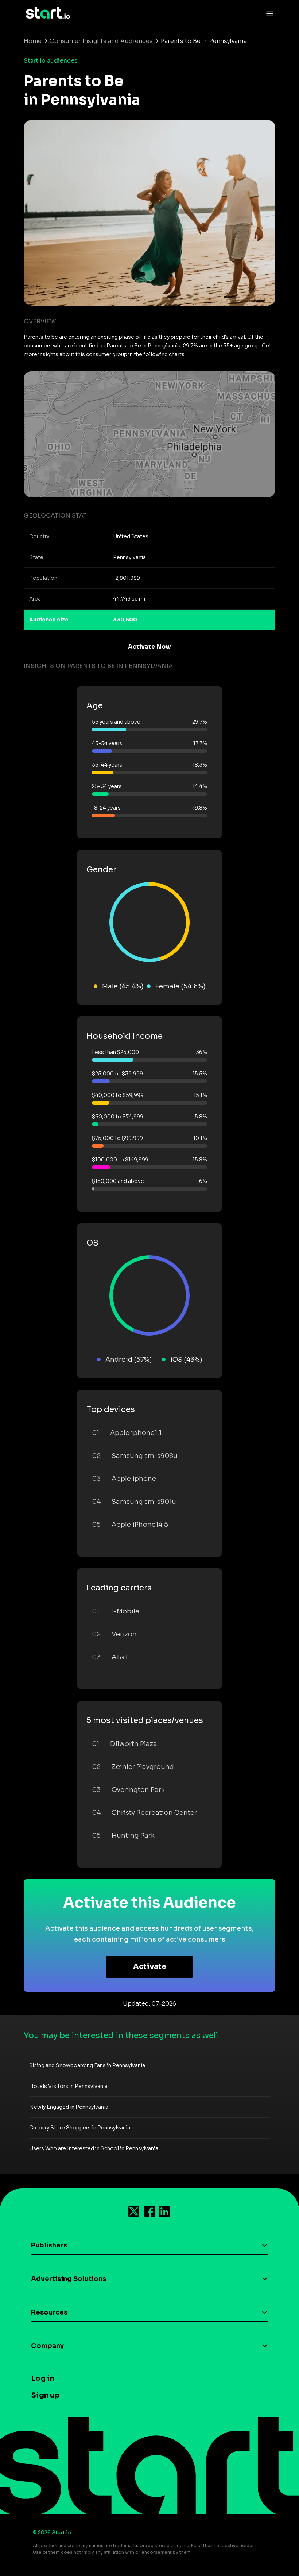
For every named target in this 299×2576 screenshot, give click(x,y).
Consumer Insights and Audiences (101, 41)
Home (33, 41)
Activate (150, 1967)
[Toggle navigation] (268, 13)
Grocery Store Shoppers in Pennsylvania (80, 2128)
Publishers (49, 2245)
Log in (43, 2378)
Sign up (45, 2395)
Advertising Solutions (69, 2279)
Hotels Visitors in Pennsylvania (68, 2086)
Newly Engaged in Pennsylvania (69, 2107)
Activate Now (149, 647)
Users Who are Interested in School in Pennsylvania (94, 2148)
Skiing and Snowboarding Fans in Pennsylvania (87, 2065)
